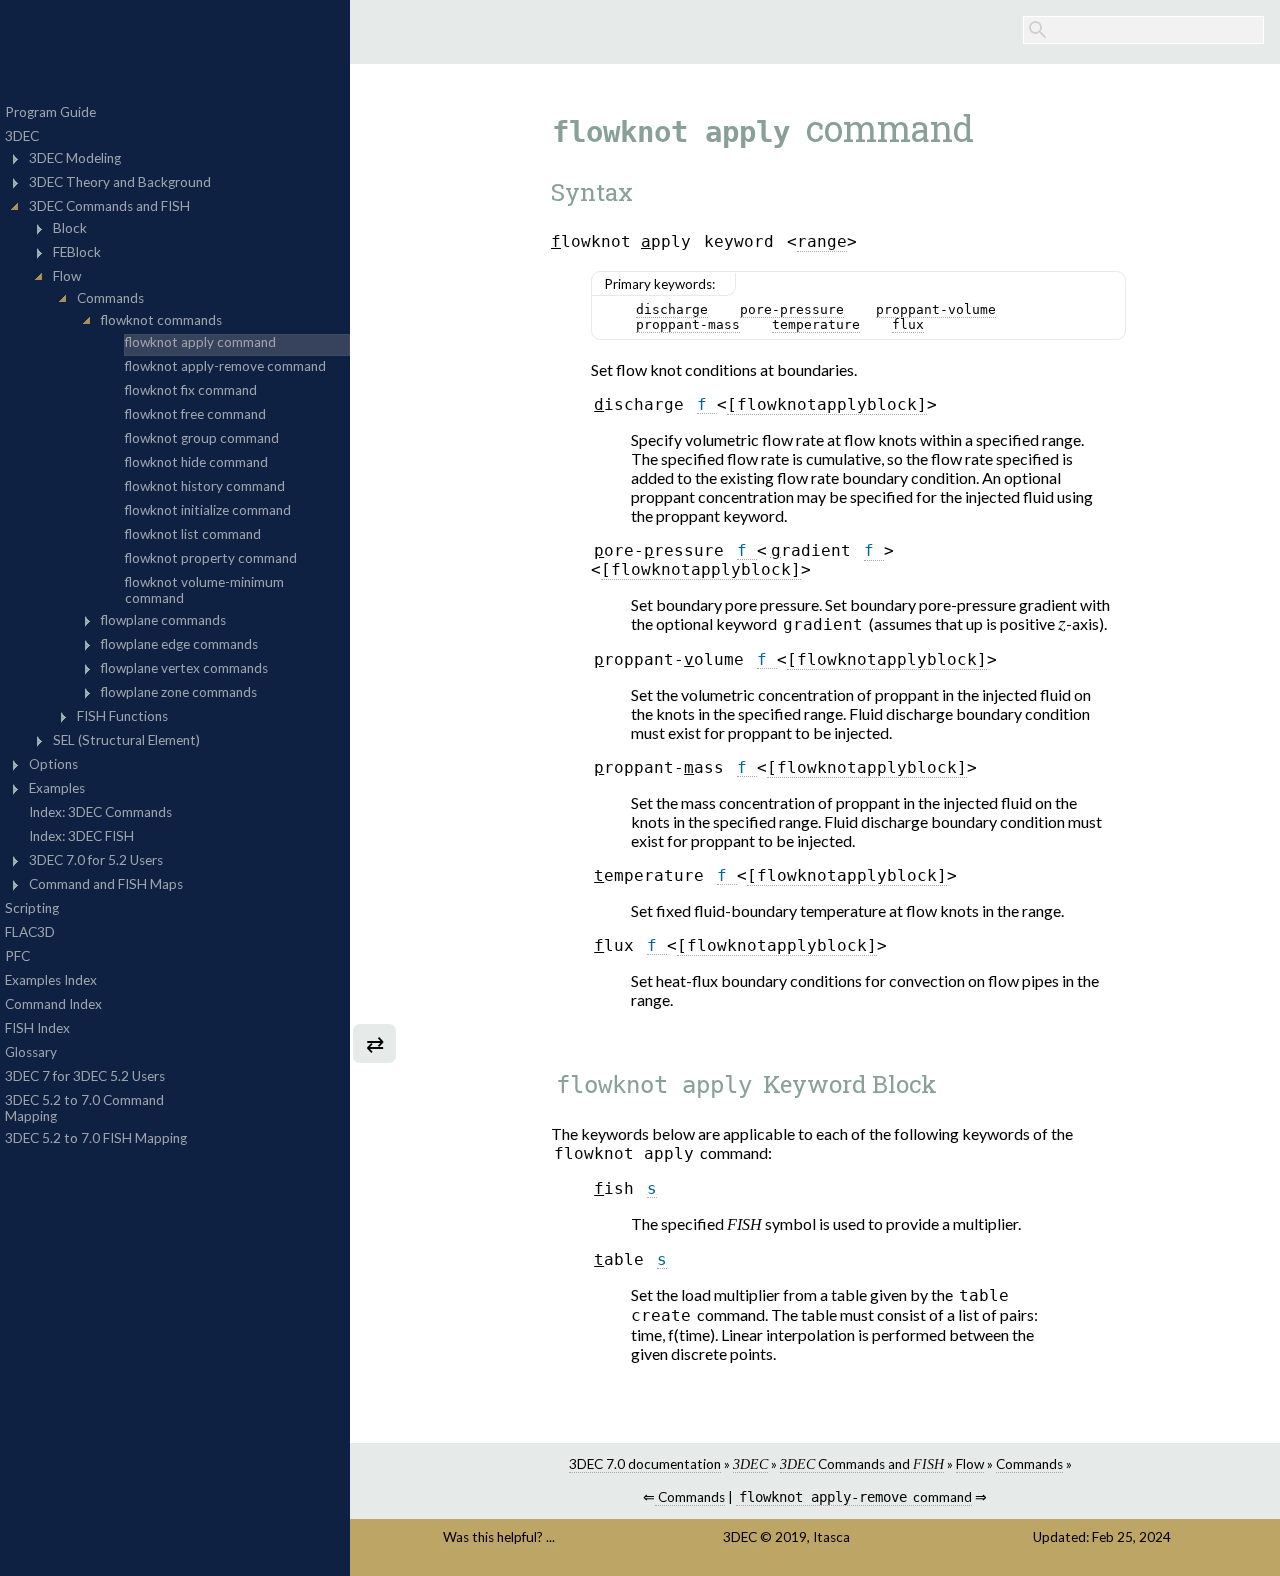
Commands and (862, 1464)
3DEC (740, 1537)
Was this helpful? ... (499, 1537)
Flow (970, 1464)
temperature (816, 324)
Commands (1029, 1464)
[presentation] (1062, 626)
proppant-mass (688, 324)
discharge (672, 309)
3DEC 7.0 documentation (645, 1464)
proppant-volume (936, 309)
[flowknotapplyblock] (827, 404)
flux (908, 324)
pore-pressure (792, 309)
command (855, 1497)
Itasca (831, 1537)
